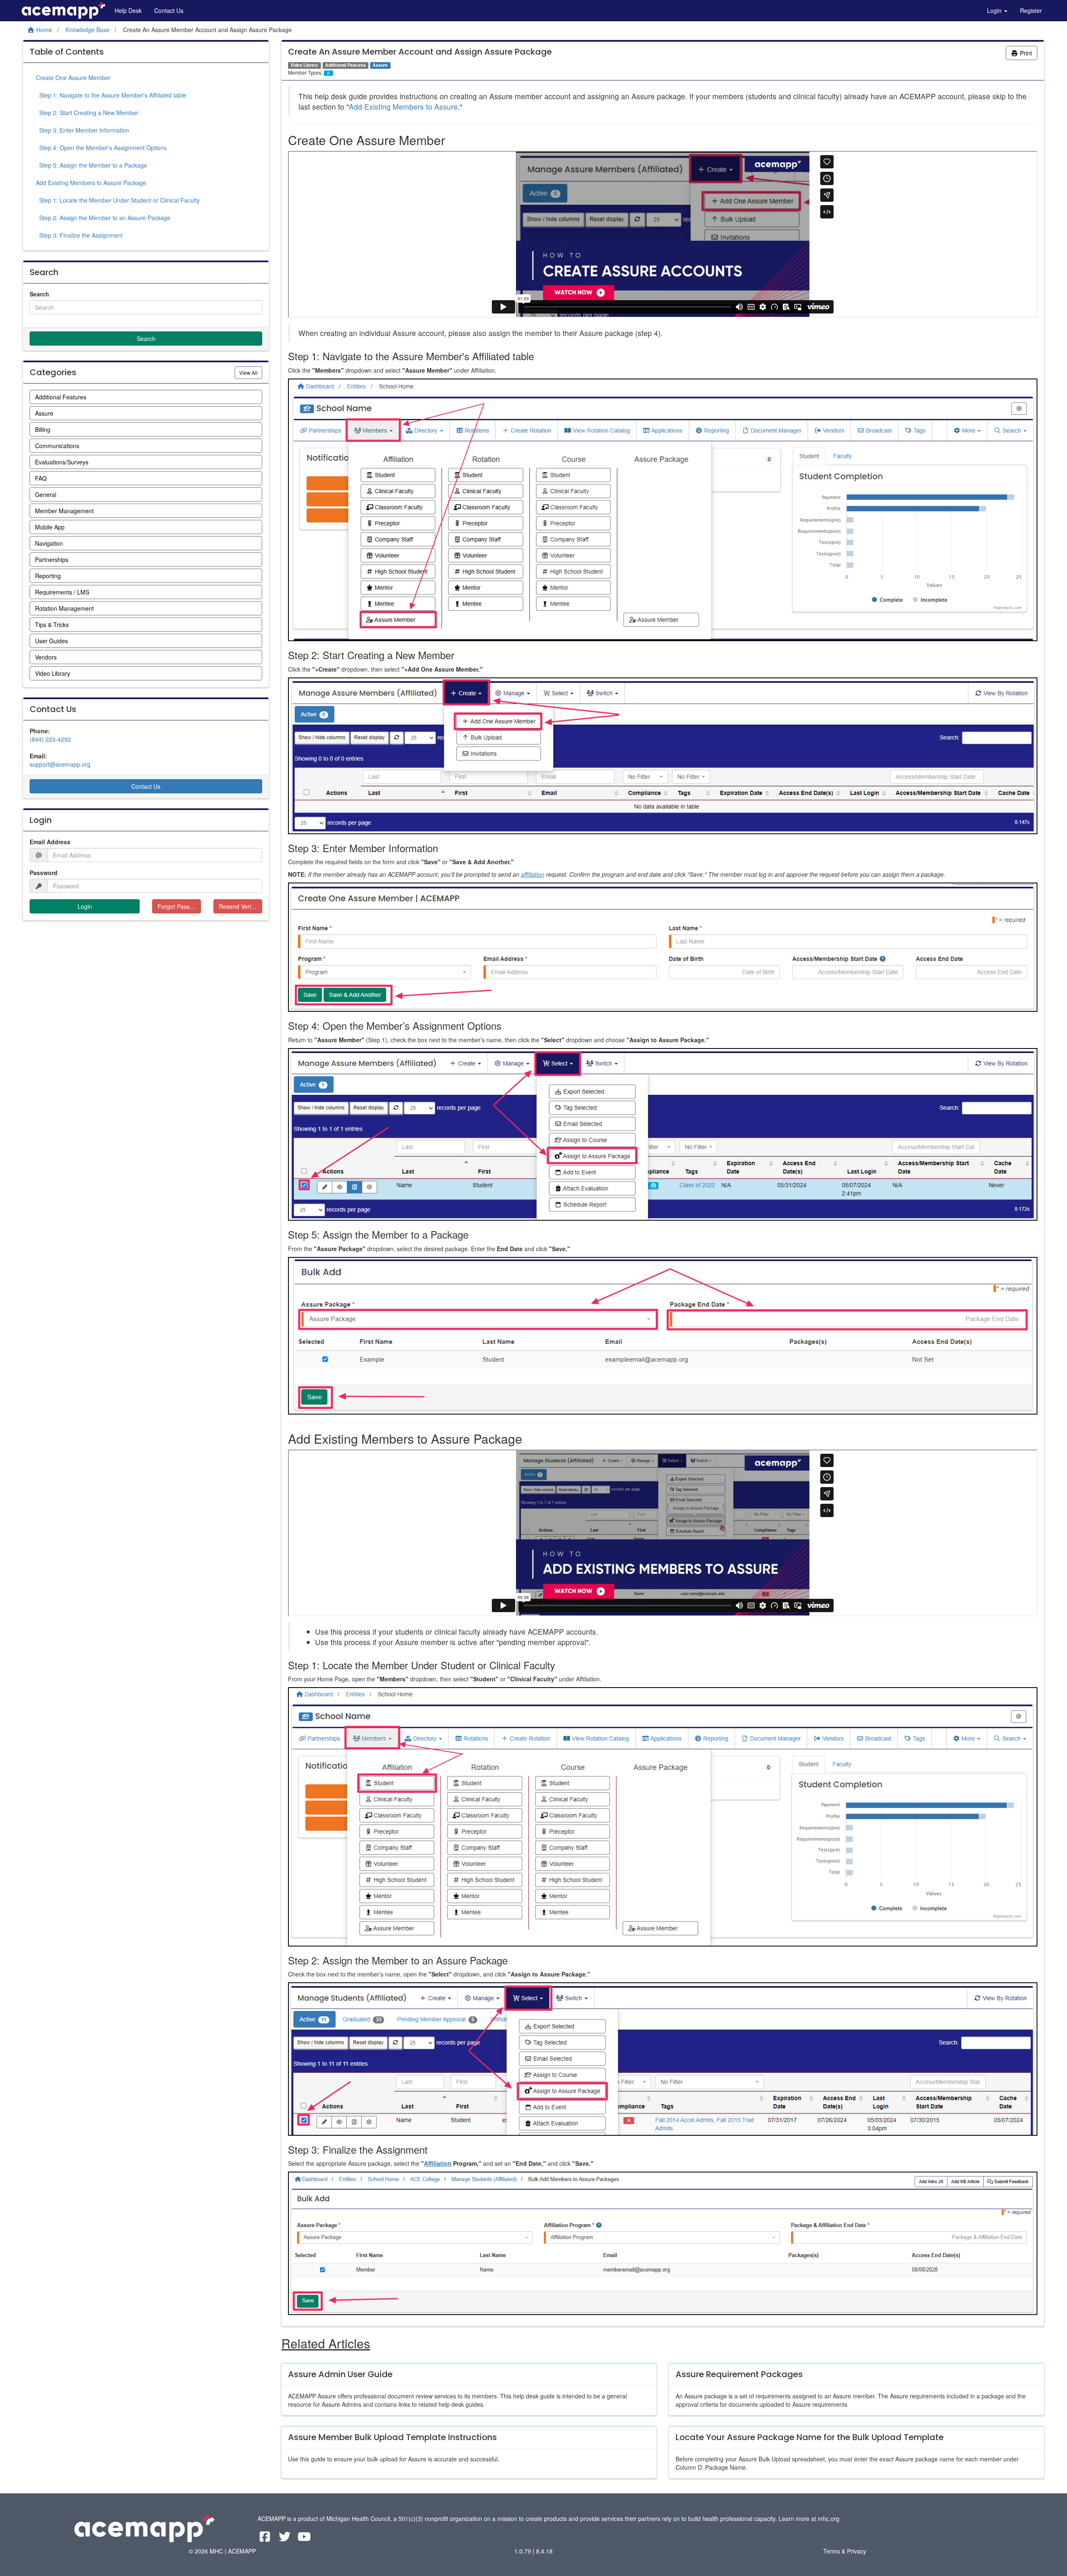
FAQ (41, 478)
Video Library (53, 673)
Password (44, 873)
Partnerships (52, 559)
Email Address (50, 842)
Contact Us (169, 10)
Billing (43, 429)
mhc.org (829, 2518)
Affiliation (438, 2163)
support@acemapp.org (60, 764)
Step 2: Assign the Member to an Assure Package (103, 218)
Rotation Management (64, 608)
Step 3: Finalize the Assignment (79, 235)
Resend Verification (240, 906)
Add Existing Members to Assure (403, 107)
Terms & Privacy (845, 2551)
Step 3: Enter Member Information (83, 130)
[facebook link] (266, 2538)
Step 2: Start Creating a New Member (87, 113)
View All (251, 372)
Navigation (49, 543)
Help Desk (128, 10)
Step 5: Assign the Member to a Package (91, 165)
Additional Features (61, 397)
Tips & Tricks (52, 625)
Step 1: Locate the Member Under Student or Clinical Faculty (118, 200)
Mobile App (50, 527)
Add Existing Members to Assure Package (91, 183)
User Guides (51, 641)
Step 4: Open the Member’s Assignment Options (101, 148)
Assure (44, 413)
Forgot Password (179, 906)
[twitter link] (285, 2538)
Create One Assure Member (73, 78)
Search (39, 294)
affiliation (533, 874)
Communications (57, 446)
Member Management (64, 511)
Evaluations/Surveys (62, 462)
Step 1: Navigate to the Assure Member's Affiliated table (111, 95)
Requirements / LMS (62, 592)
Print (1025, 53)
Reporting (48, 576)
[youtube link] (304, 2538)
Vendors (46, 657)
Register (1031, 10)
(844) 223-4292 (50, 739)
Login (995, 10)
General (46, 494)
